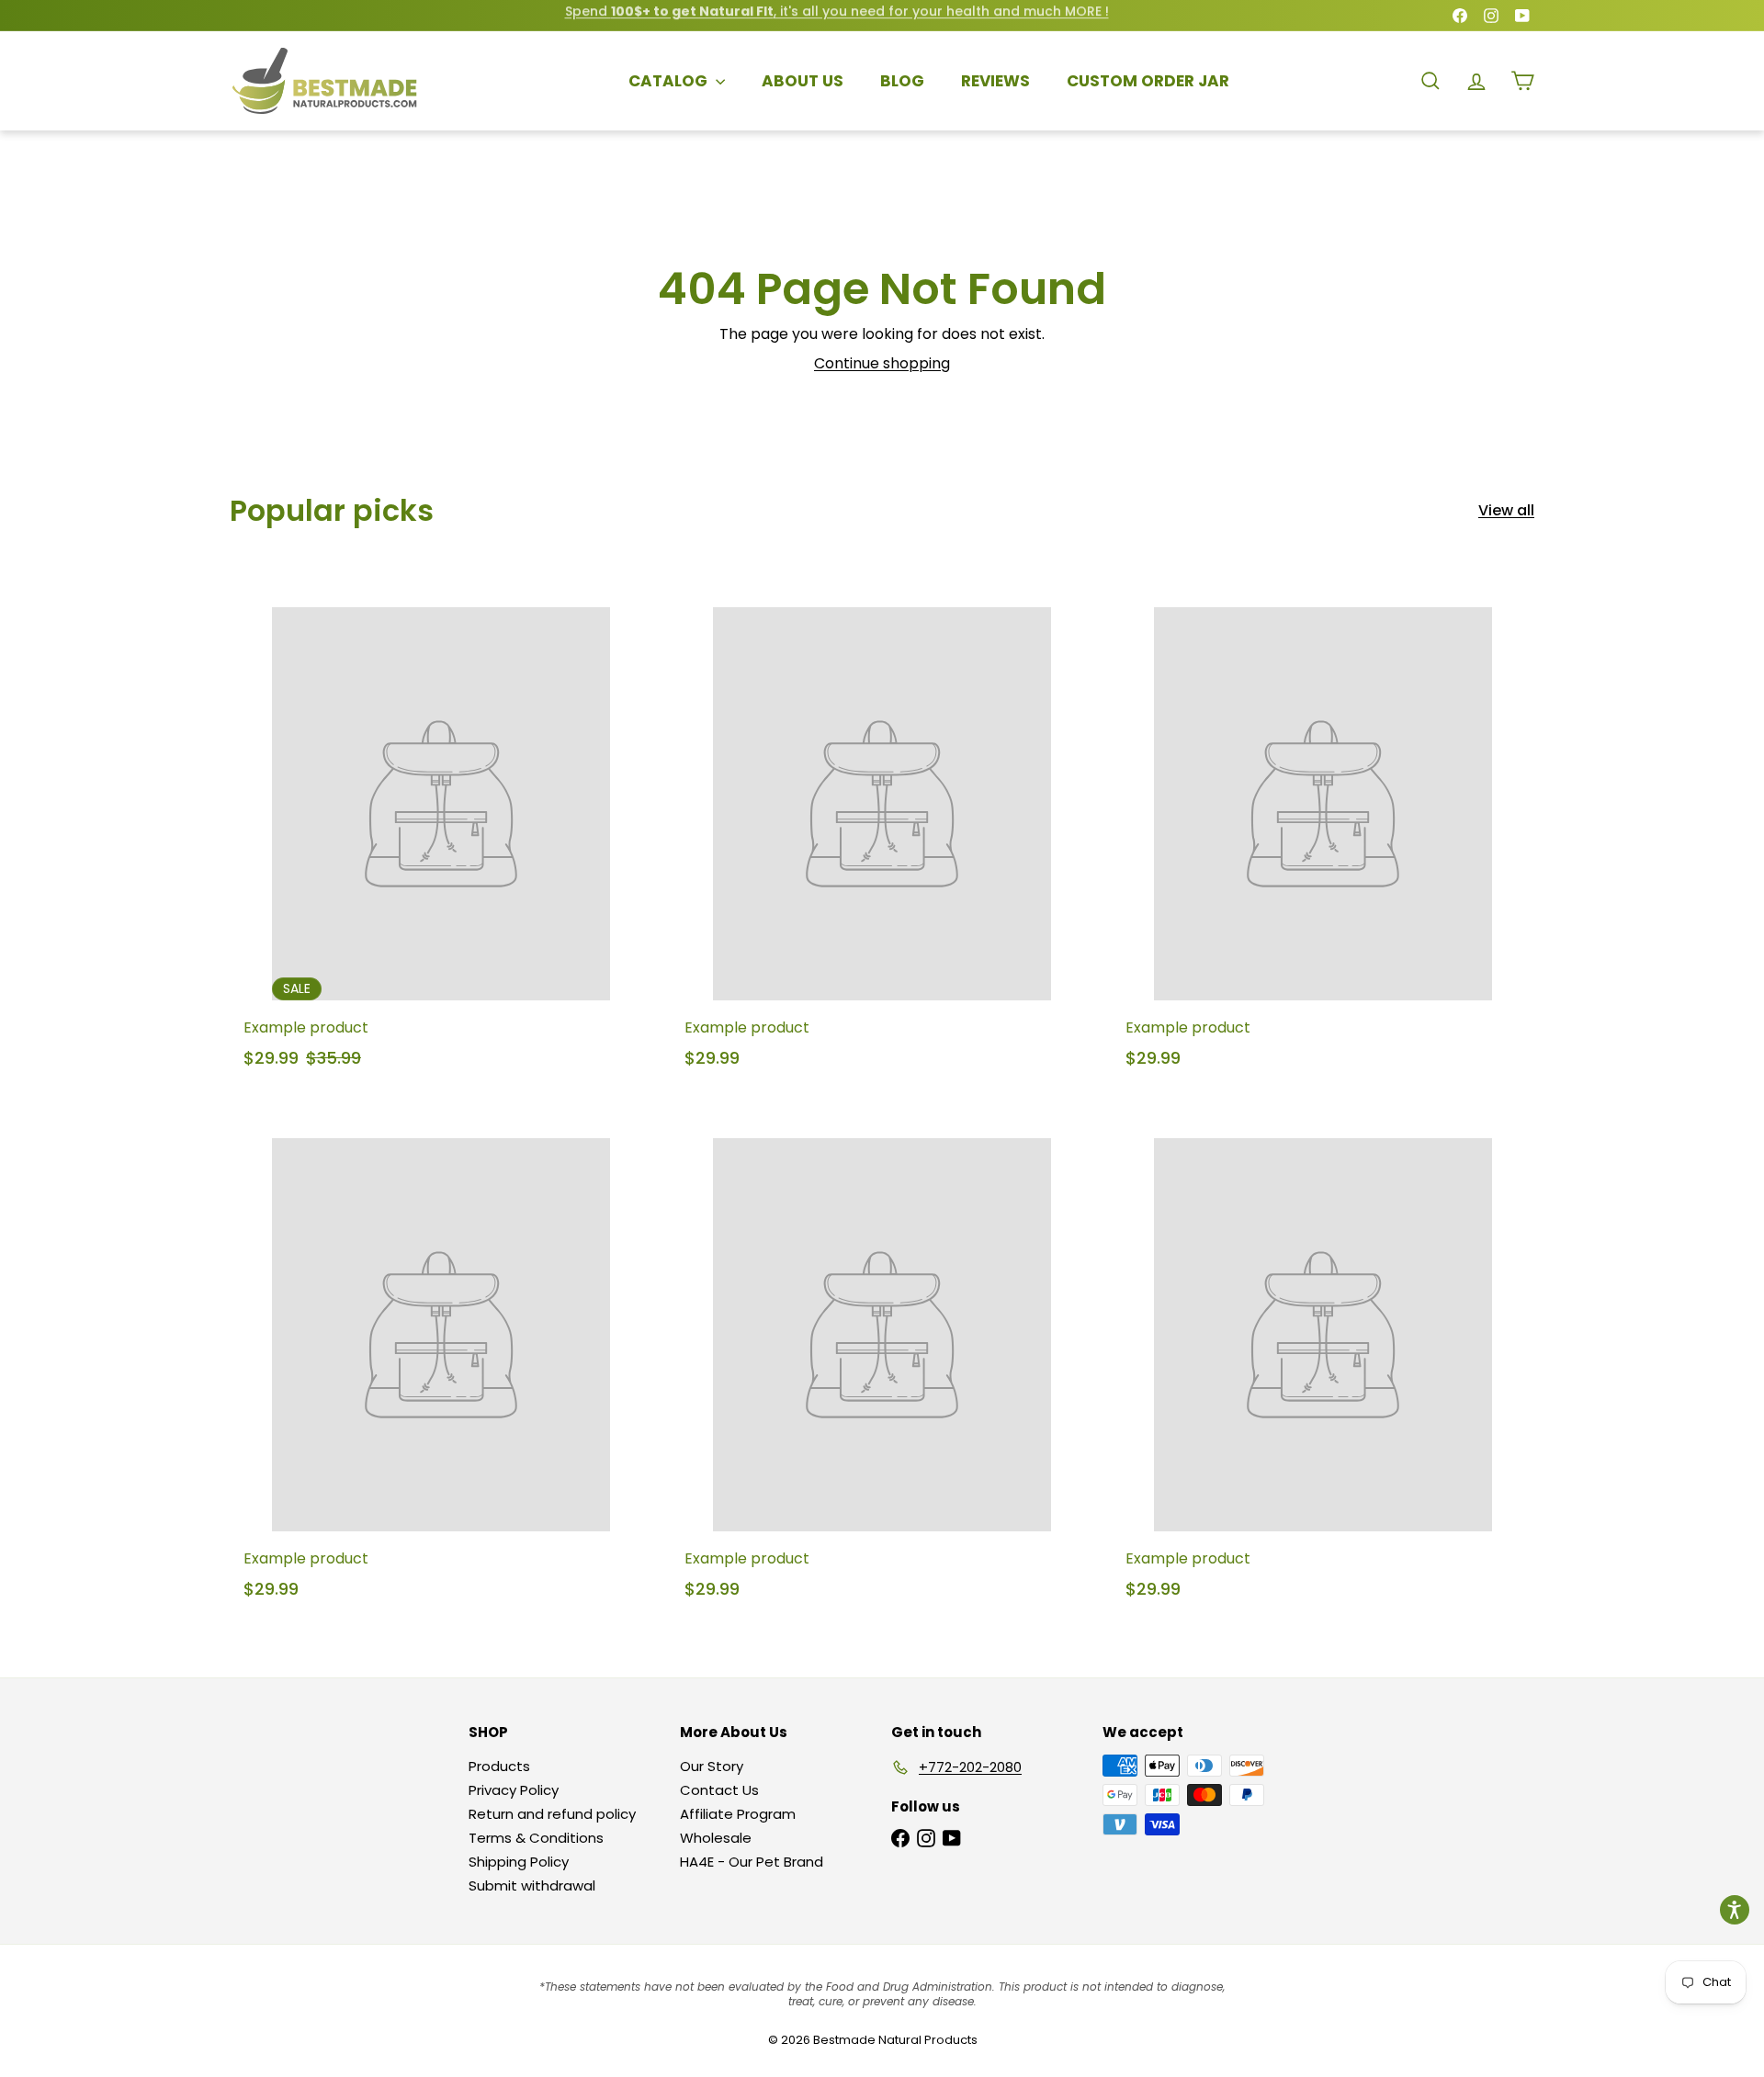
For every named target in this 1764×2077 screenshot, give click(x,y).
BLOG (902, 81)
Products (499, 1766)
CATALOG (670, 81)
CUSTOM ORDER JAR (1148, 81)
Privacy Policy (514, 1790)
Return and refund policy (552, 1814)
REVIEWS (995, 81)
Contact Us (719, 1790)
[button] (1735, 1910)
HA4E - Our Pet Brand (752, 1862)
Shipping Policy (519, 1862)
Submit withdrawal (532, 1885)
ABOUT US (803, 81)
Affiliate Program (738, 1814)
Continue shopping (882, 363)
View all (1506, 510)
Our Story (712, 1766)
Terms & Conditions (536, 1838)
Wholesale (716, 1838)
